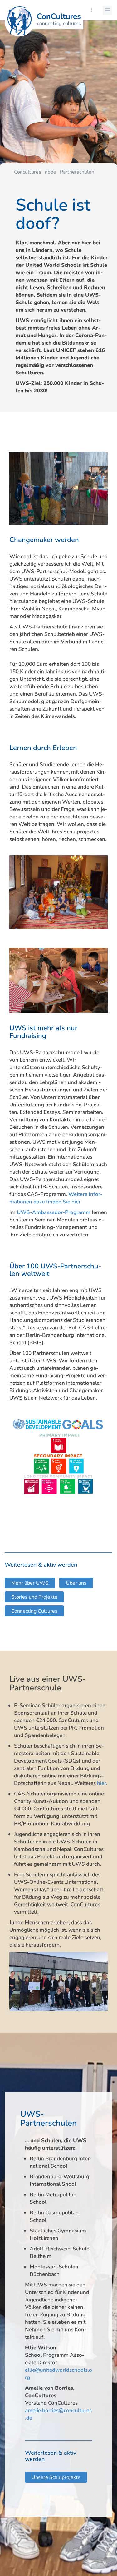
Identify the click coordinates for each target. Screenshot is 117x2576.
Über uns (76, 1583)
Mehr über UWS (30, 1583)
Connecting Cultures (34, 1611)
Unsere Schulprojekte (56, 2477)
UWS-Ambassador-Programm (54, 1212)
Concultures (28, 172)
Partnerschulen (77, 172)
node (51, 172)
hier (102, 1783)
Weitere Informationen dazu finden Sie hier (56, 1198)
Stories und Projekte (34, 1597)
